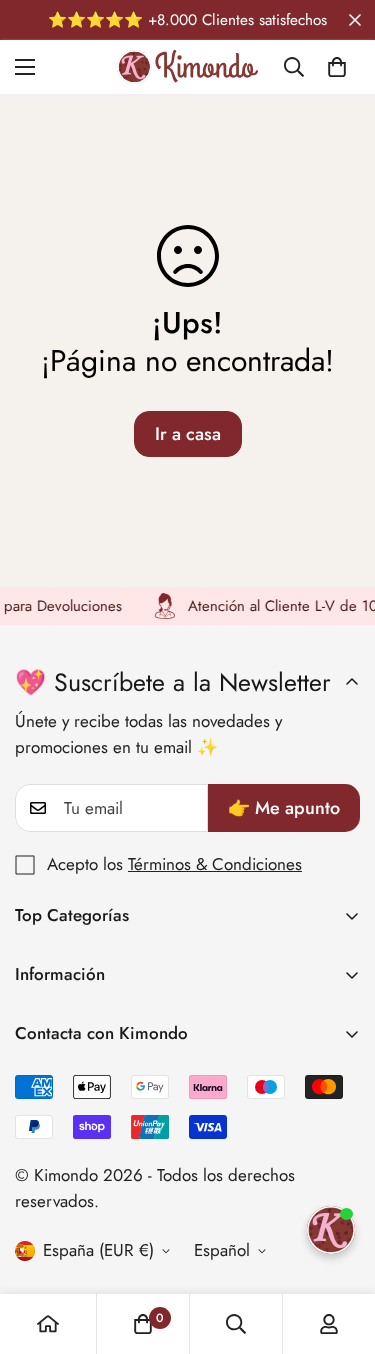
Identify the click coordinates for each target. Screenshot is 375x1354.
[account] (329, 1324)
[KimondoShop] (187, 67)
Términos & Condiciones (215, 864)
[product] (48, 1324)
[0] (337, 67)
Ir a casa (188, 434)
